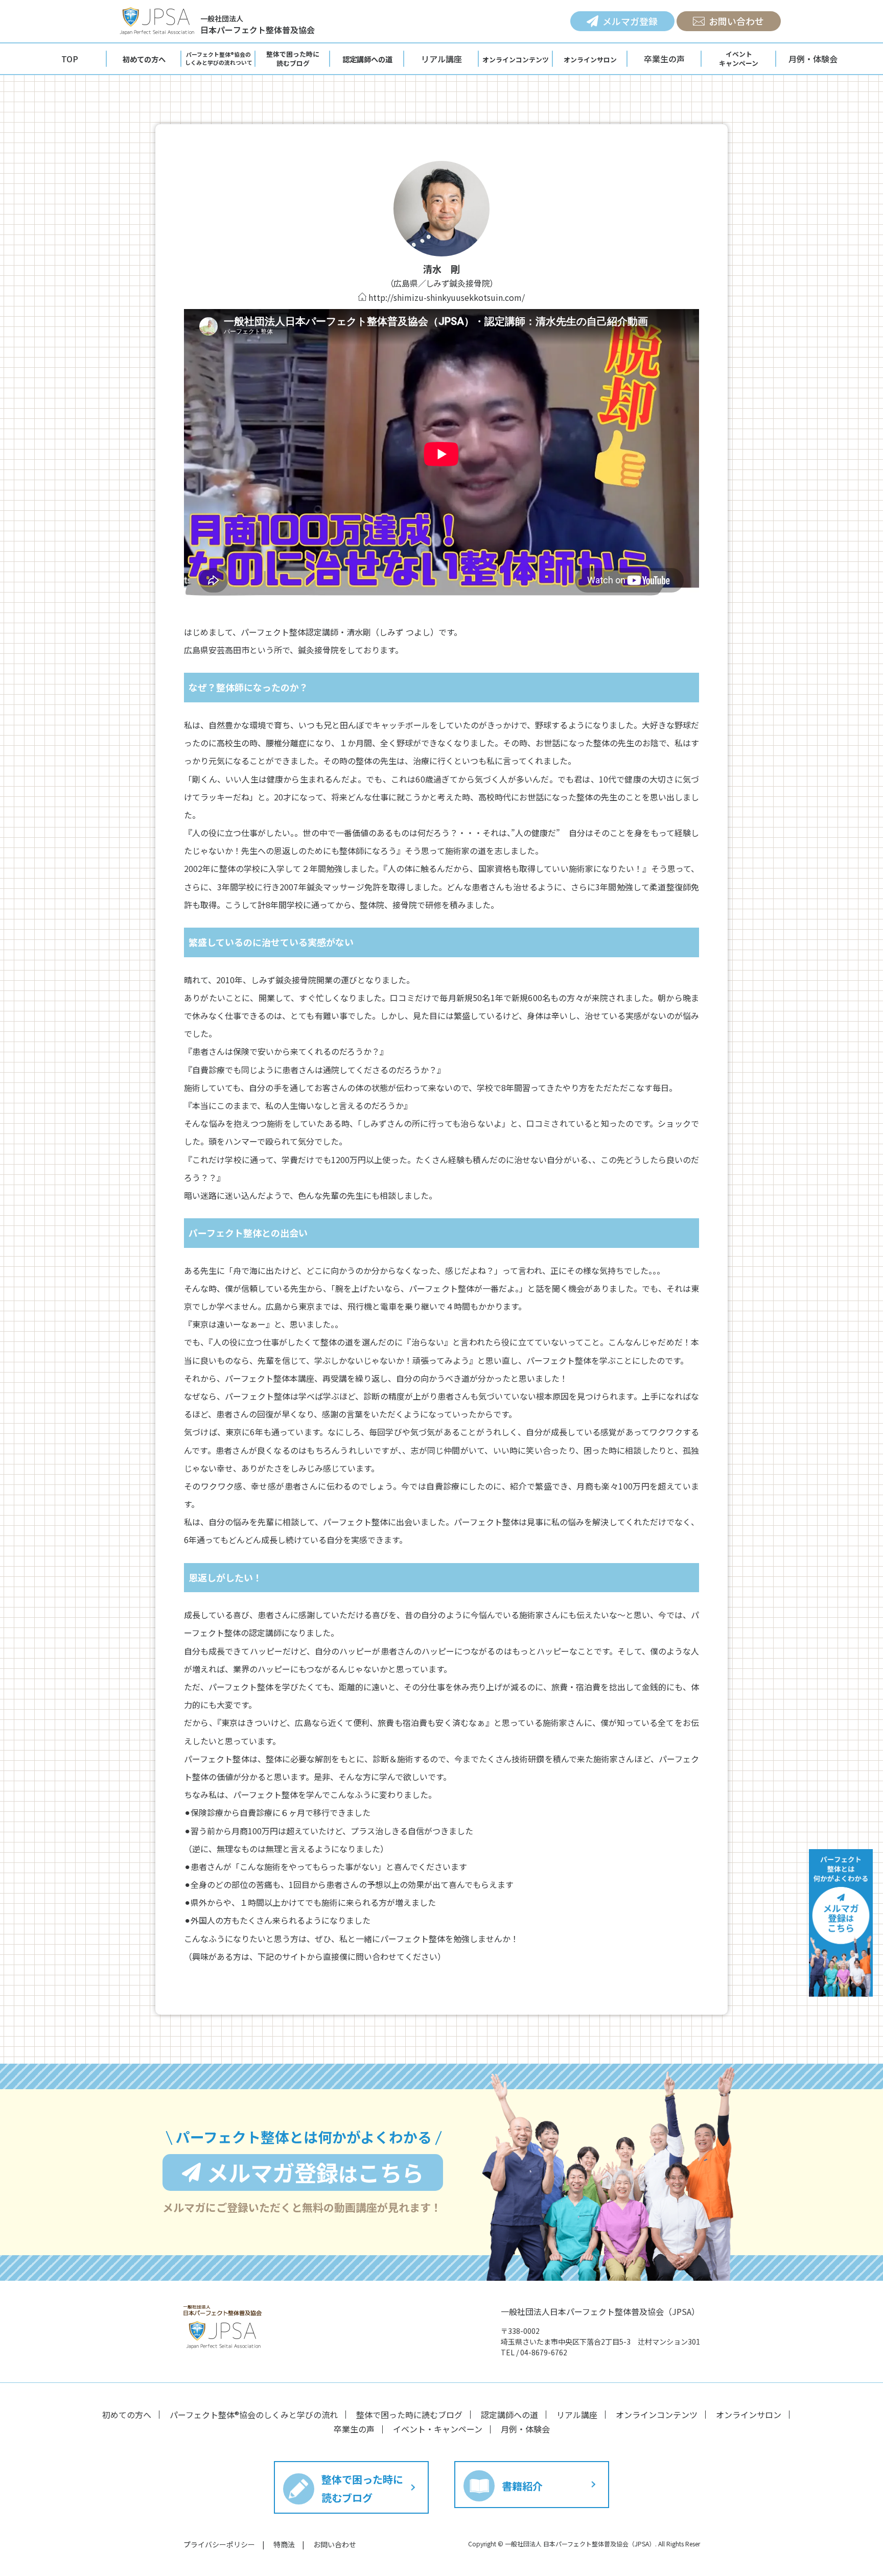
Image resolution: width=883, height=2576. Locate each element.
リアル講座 (441, 59)
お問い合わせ (736, 21)
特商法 (284, 2544)
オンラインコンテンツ (657, 2415)
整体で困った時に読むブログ (409, 2415)
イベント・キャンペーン (438, 2429)
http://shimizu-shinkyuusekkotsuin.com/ (447, 297)
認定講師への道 (509, 2415)
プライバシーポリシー (219, 2544)
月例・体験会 (813, 59)
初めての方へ (127, 2415)
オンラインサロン (749, 2415)
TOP (70, 59)
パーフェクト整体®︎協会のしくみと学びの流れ (254, 2415)
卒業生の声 (664, 59)
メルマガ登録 (630, 21)
